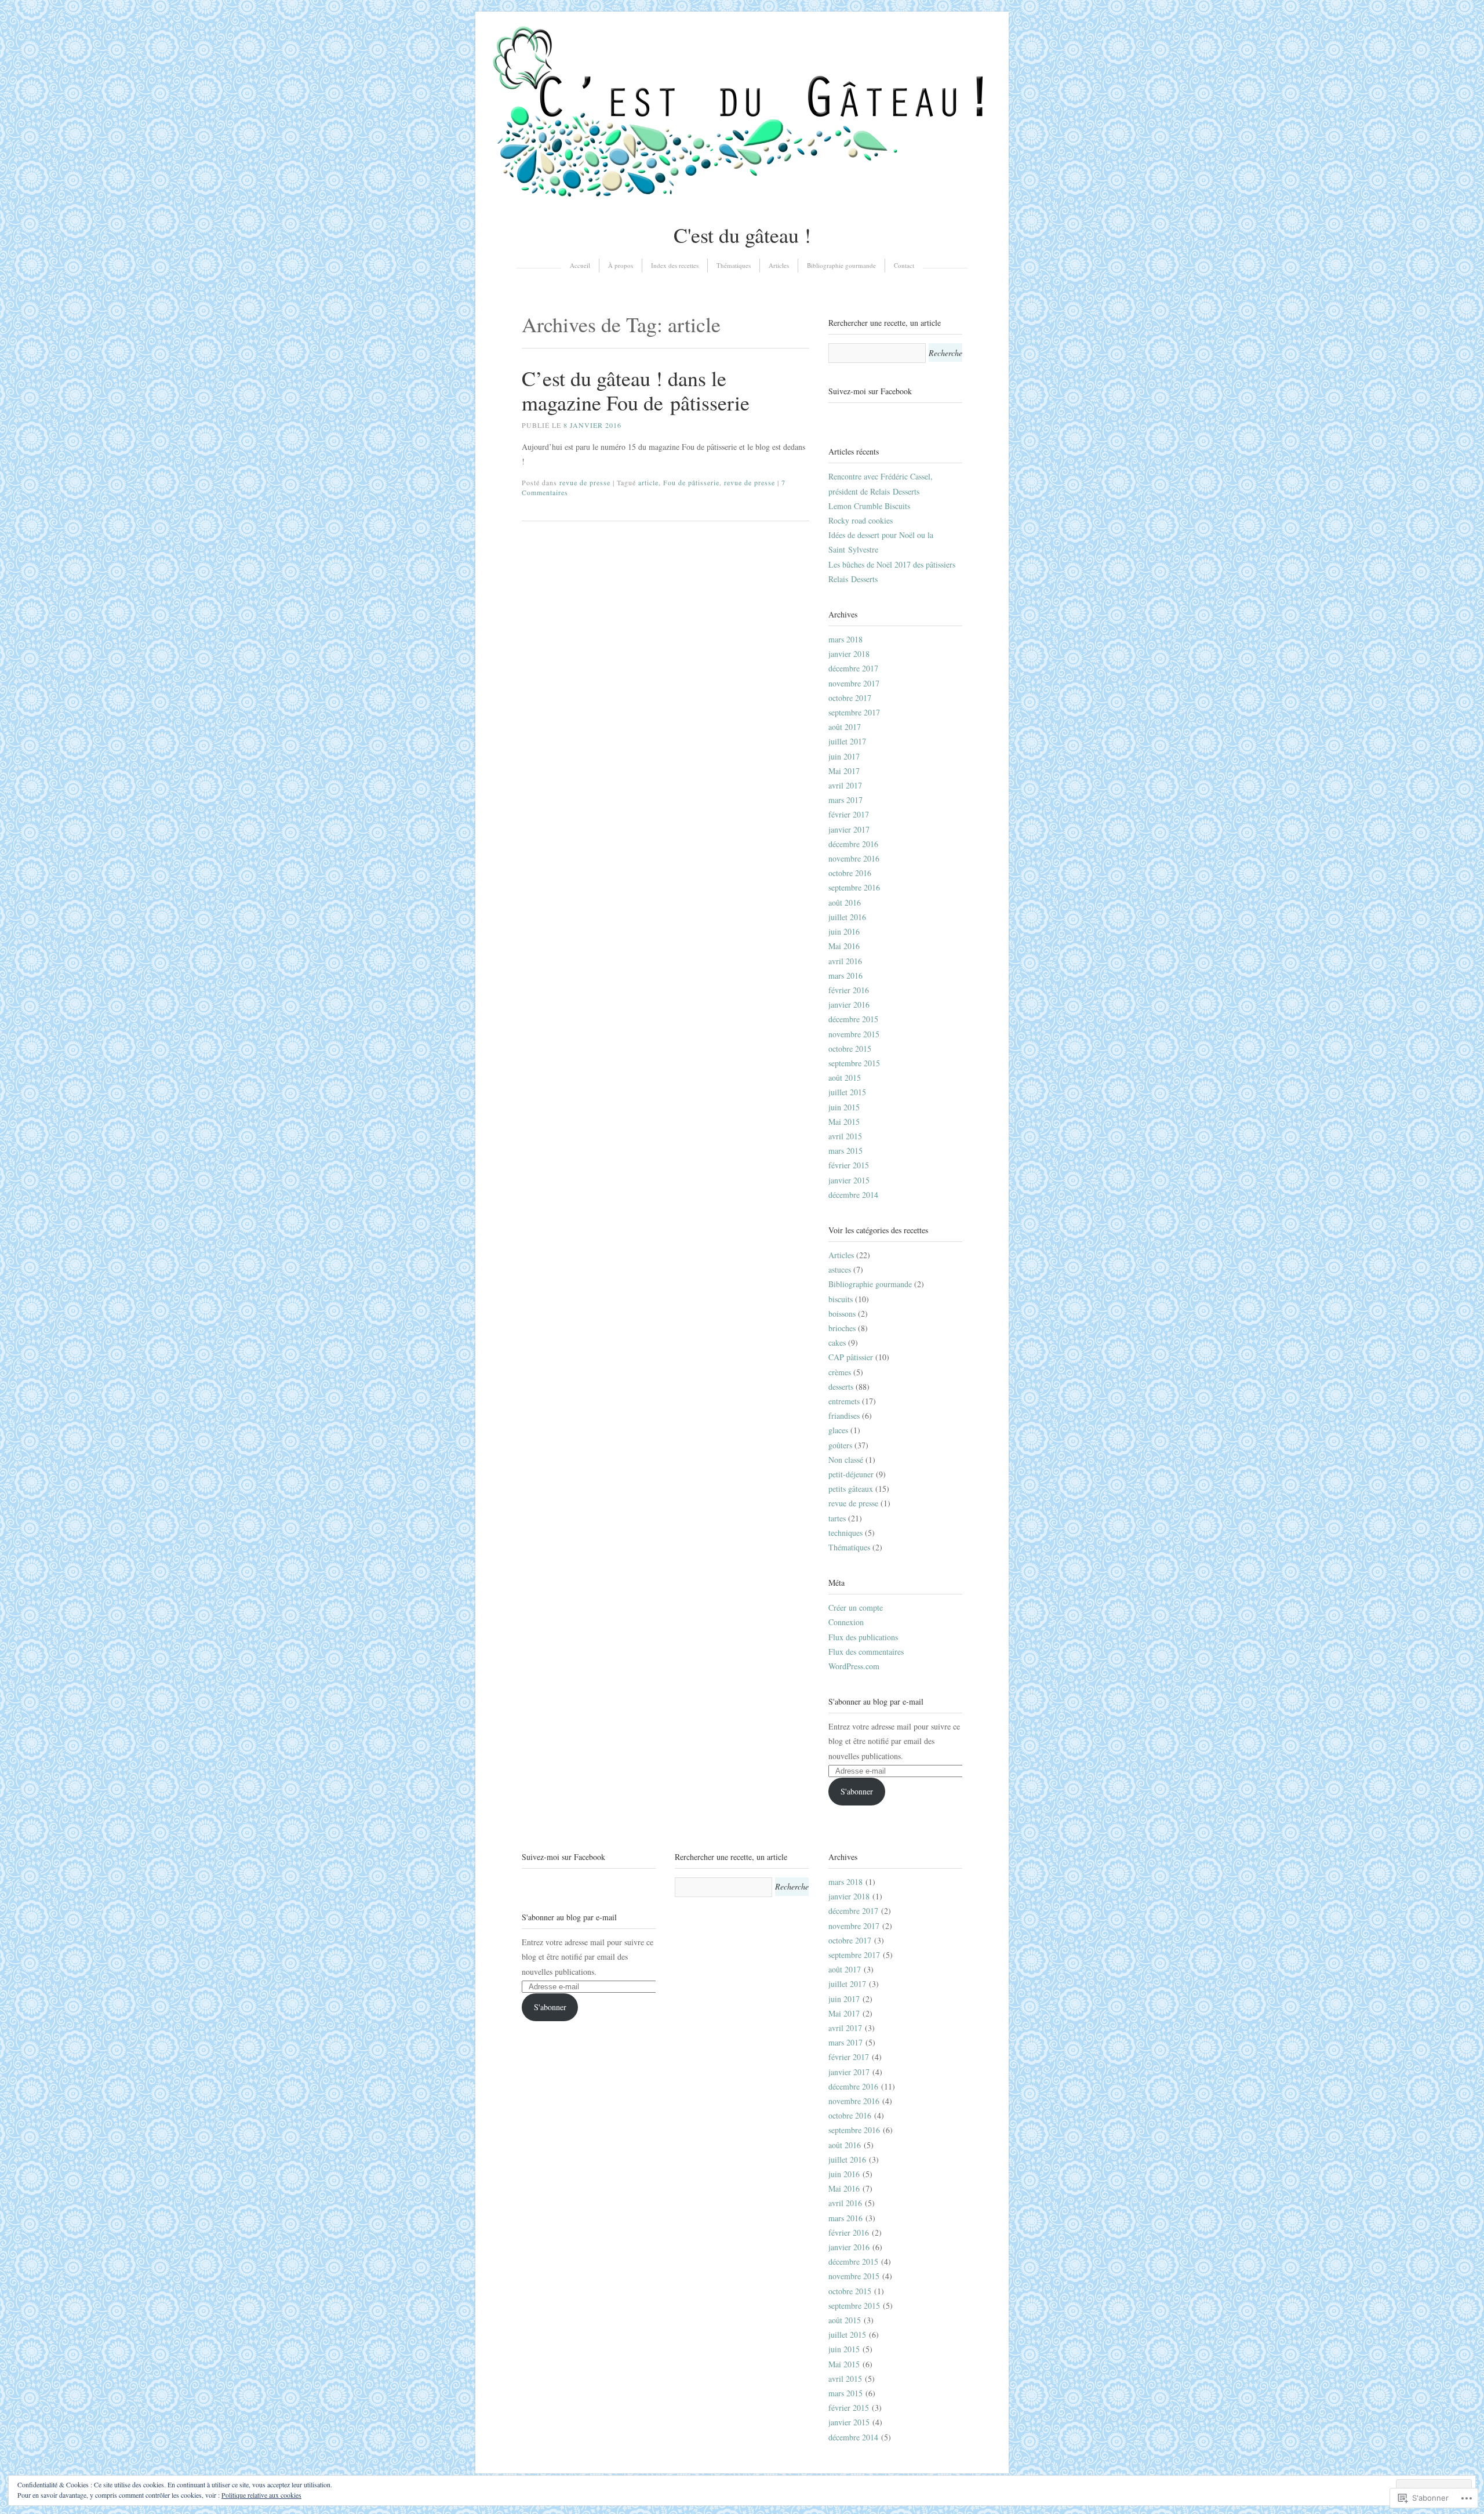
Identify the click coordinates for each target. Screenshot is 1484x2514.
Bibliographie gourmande (841, 265)
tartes (837, 1518)
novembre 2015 (854, 1034)
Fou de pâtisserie (691, 482)
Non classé (846, 1460)
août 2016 (845, 902)
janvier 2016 (849, 1004)
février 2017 (849, 814)
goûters (840, 1445)
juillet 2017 (847, 741)
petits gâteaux (851, 1489)
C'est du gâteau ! (742, 235)
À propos (621, 265)
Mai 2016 (844, 946)
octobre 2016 (850, 873)
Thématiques (734, 265)
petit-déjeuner (851, 1474)
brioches (842, 1328)
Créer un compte (856, 1607)
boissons (842, 1314)
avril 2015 (845, 1136)
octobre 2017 (850, 698)
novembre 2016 (854, 858)
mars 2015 (845, 1151)
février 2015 (849, 1165)
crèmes (840, 1372)
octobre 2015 (850, 1049)
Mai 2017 (844, 771)
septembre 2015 (854, 1063)
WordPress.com (854, 1666)
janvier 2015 (849, 1180)
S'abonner (857, 1791)
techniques (845, 1533)
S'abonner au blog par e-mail (876, 1701)
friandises (844, 1416)
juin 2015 (844, 1107)
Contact (904, 265)
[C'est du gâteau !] (742, 204)
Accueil (580, 265)
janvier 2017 (849, 829)
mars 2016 (845, 976)
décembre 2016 (853, 844)
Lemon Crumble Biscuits (869, 506)
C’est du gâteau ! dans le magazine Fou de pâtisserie (636, 390)
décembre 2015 (853, 1019)
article (648, 482)
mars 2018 (845, 639)
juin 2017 (844, 756)
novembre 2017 (854, 683)
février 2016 (849, 990)
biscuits (841, 1299)
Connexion (846, 1622)
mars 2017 (845, 800)
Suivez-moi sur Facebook (870, 391)
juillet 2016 (847, 917)
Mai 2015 (844, 1122)
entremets (844, 1401)
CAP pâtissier (851, 1357)
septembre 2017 (854, 712)
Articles (779, 265)
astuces (840, 1269)
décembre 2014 (853, 1195)
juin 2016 (844, 931)
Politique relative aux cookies (261, 2495)
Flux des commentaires (866, 1652)
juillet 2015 (847, 1092)
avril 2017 (845, 785)
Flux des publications (863, 1637)
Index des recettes (675, 265)
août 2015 (845, 1078)
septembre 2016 (854, 887)
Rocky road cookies (861, 520)
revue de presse (585, 482)
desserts (841, 1387)
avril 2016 (845, 961)
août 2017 (845, 727)
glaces (838, 1430)
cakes (837, 1343)
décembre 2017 (853, 668)
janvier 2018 (849, 654)
